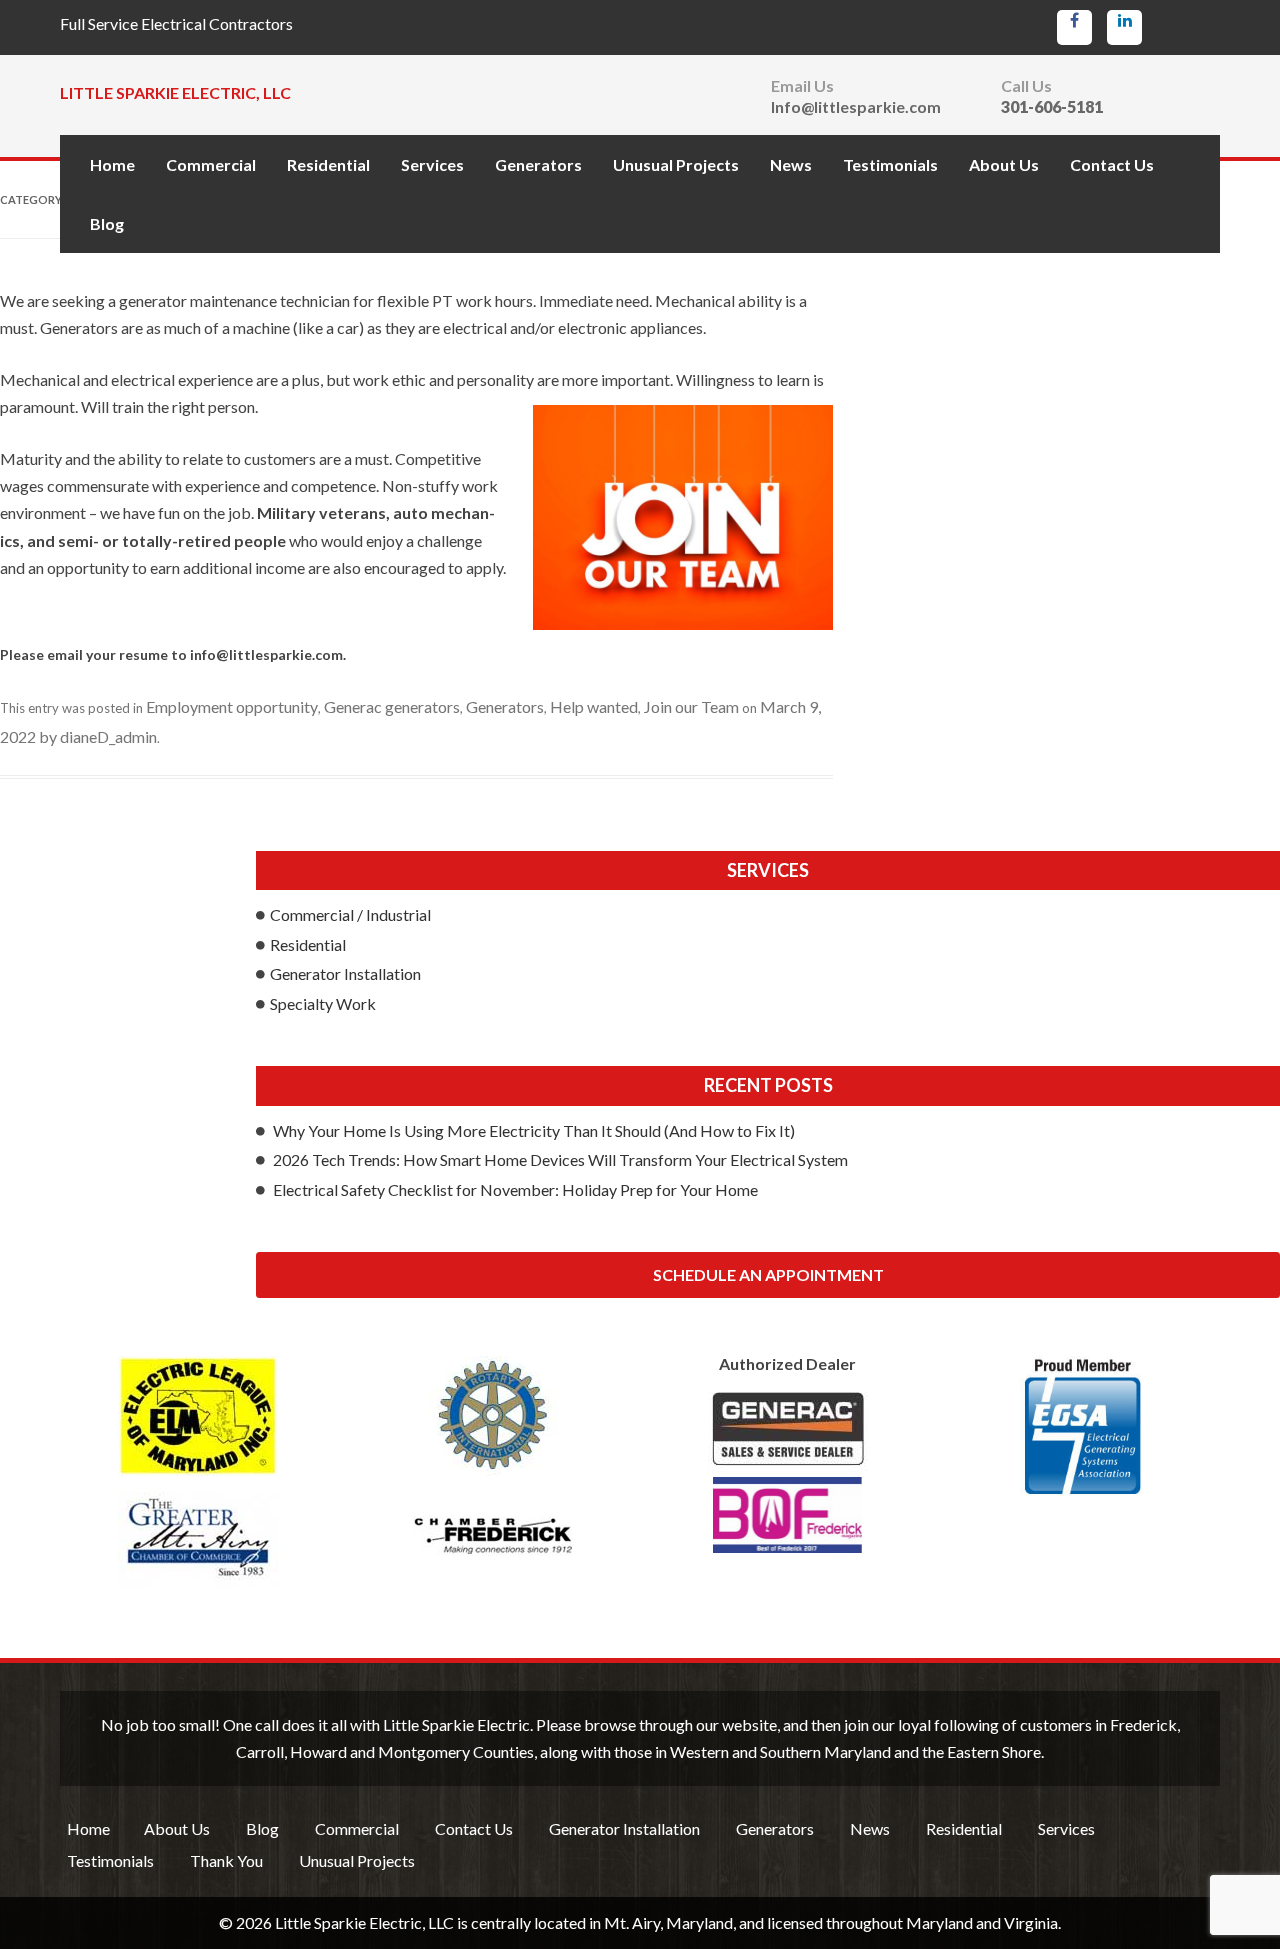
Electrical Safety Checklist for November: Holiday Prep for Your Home (515, 1189)
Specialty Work (323, 1003)
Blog (107, 223)
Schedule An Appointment (768, 1274)
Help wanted (594, 706)
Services (432, 164)
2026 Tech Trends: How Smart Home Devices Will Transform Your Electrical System (560, 1159)
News (791, 164)
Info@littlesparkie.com (856, 107)
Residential (328, 164)
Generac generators (392, 706)
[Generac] (787, 1472)
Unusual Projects (676, 164)
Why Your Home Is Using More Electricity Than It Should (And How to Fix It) (534, 1130)
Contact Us (1112, 164)
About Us (1004, 164)
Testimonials (890, 164)
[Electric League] (197, 1416)
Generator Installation (345, 973)
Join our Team (691, 706)
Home (112, 164)
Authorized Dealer (787, 1364)
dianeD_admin (108, 736)
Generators (538, 164)
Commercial (211, 164)
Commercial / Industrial (350, 914)
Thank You (226, 1860)
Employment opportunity (232, 706)
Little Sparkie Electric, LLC (175, 92)
